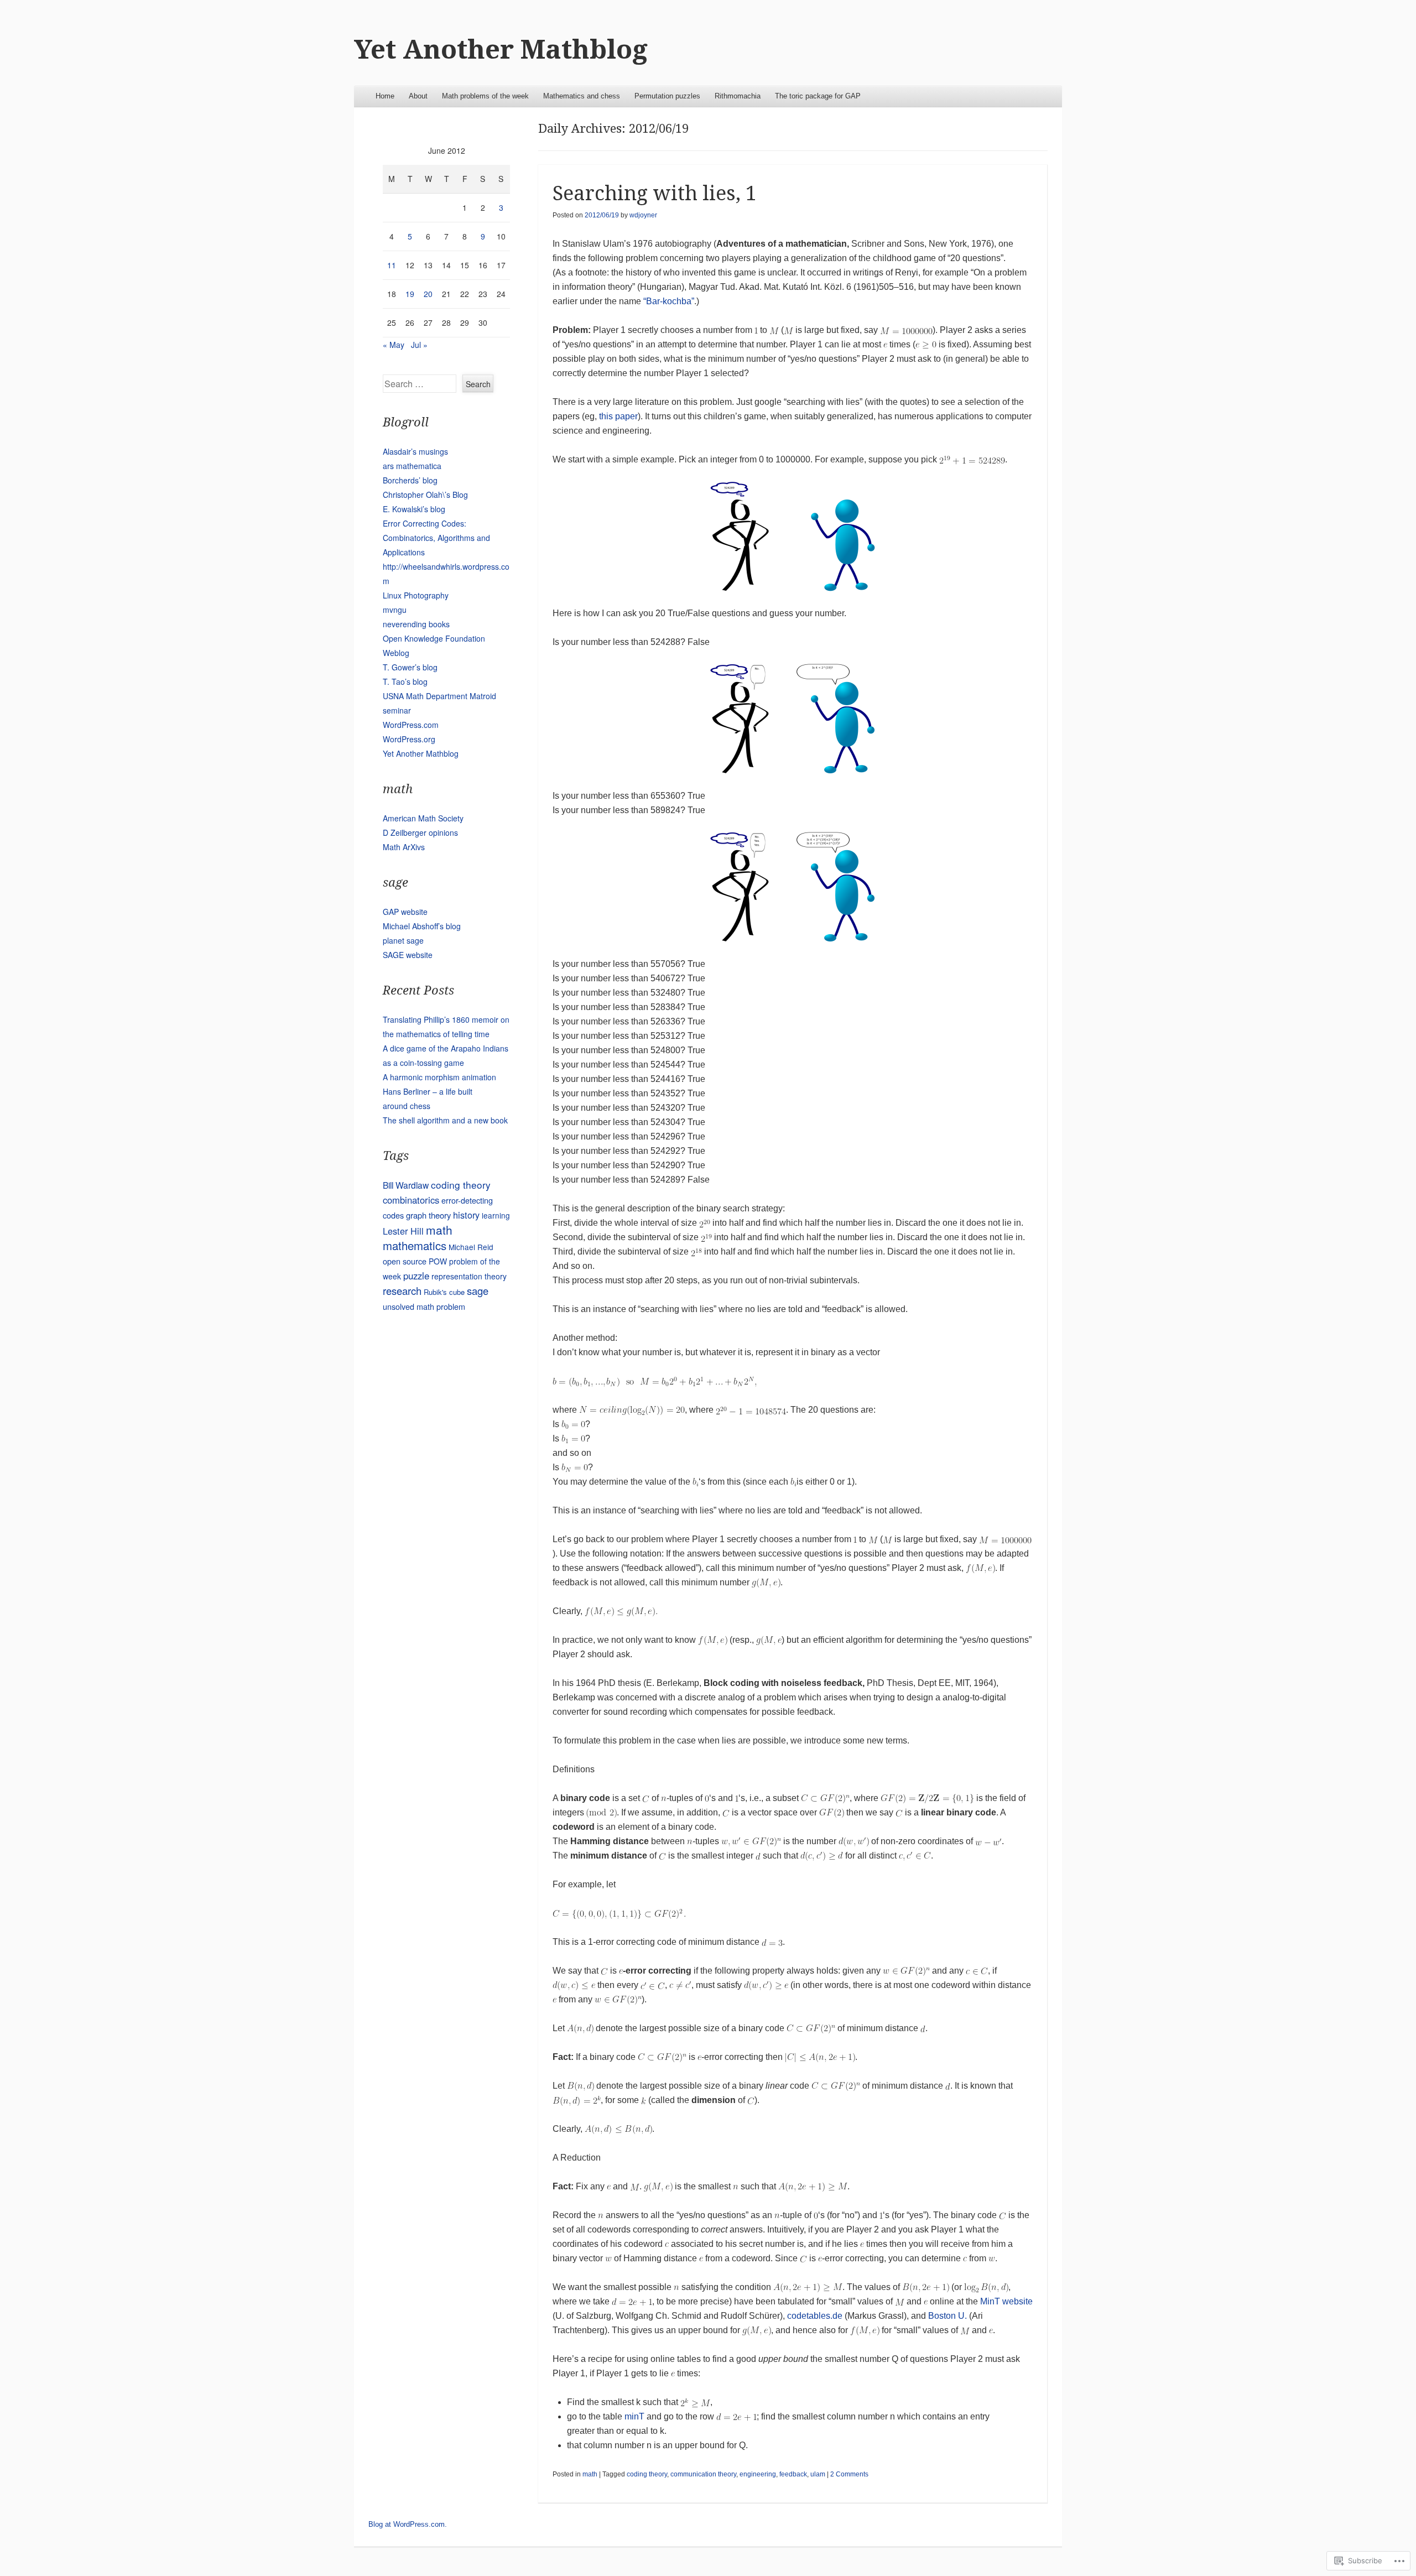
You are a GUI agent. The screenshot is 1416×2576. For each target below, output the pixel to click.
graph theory (428, 1215)
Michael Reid (471, 1247)
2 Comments (849, 2474)
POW (438, 1261)
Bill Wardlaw (406, 1185)
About (418, 96)
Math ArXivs (404, 847)
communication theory (703, 2474)
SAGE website (408, 955)
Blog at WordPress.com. (408, 2524)
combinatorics (411, 1200)
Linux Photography (416, 595)
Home (385, 96)
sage (478, 1290)
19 (410, 294)
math (590, 2474)
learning (496, 1215)
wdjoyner (643, 215)
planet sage (403, 940)
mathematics (415, 1245)
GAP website (405, 912)
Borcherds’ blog (410, 480)
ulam (818, 2474)
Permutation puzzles (667, 96)
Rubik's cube (444, 1292)
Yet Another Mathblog (501, 50)
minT (634, 2416)
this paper (618, 416)
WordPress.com (411, 725)
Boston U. (948, 2316)
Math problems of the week (485, 96)
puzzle (416, 1276)
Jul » (419, 345)
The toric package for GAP (818, 96)
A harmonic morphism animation (439, 1077)
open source (405, 1261)
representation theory (469, 1276)
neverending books (416, 624)
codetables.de (815, 2316)
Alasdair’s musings (415, 451)
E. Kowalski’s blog (414, 509)
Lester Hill (403, 1231)
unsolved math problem (424, 1306)
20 (428, 294)
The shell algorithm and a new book (445, 1120)
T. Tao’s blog (405, 681)
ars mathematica (412, 466)
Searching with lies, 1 (655, 193)
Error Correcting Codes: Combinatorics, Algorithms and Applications (436, 538)
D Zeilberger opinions (420, 832)
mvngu (395, 610)
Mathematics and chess (582, 96)
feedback (793, 2474)
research (402, 1290)
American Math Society (423, 818)
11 (392, 265)
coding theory (647, 2474)
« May (394, 345)
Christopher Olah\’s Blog (425, 495)
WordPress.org (409, 739)
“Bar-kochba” (669, 301)
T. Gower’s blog (410, 667)
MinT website (1006, 2301)
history (466, 1215)
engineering (758, 2474)
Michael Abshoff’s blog (422, 926)
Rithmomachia (738, 96)
